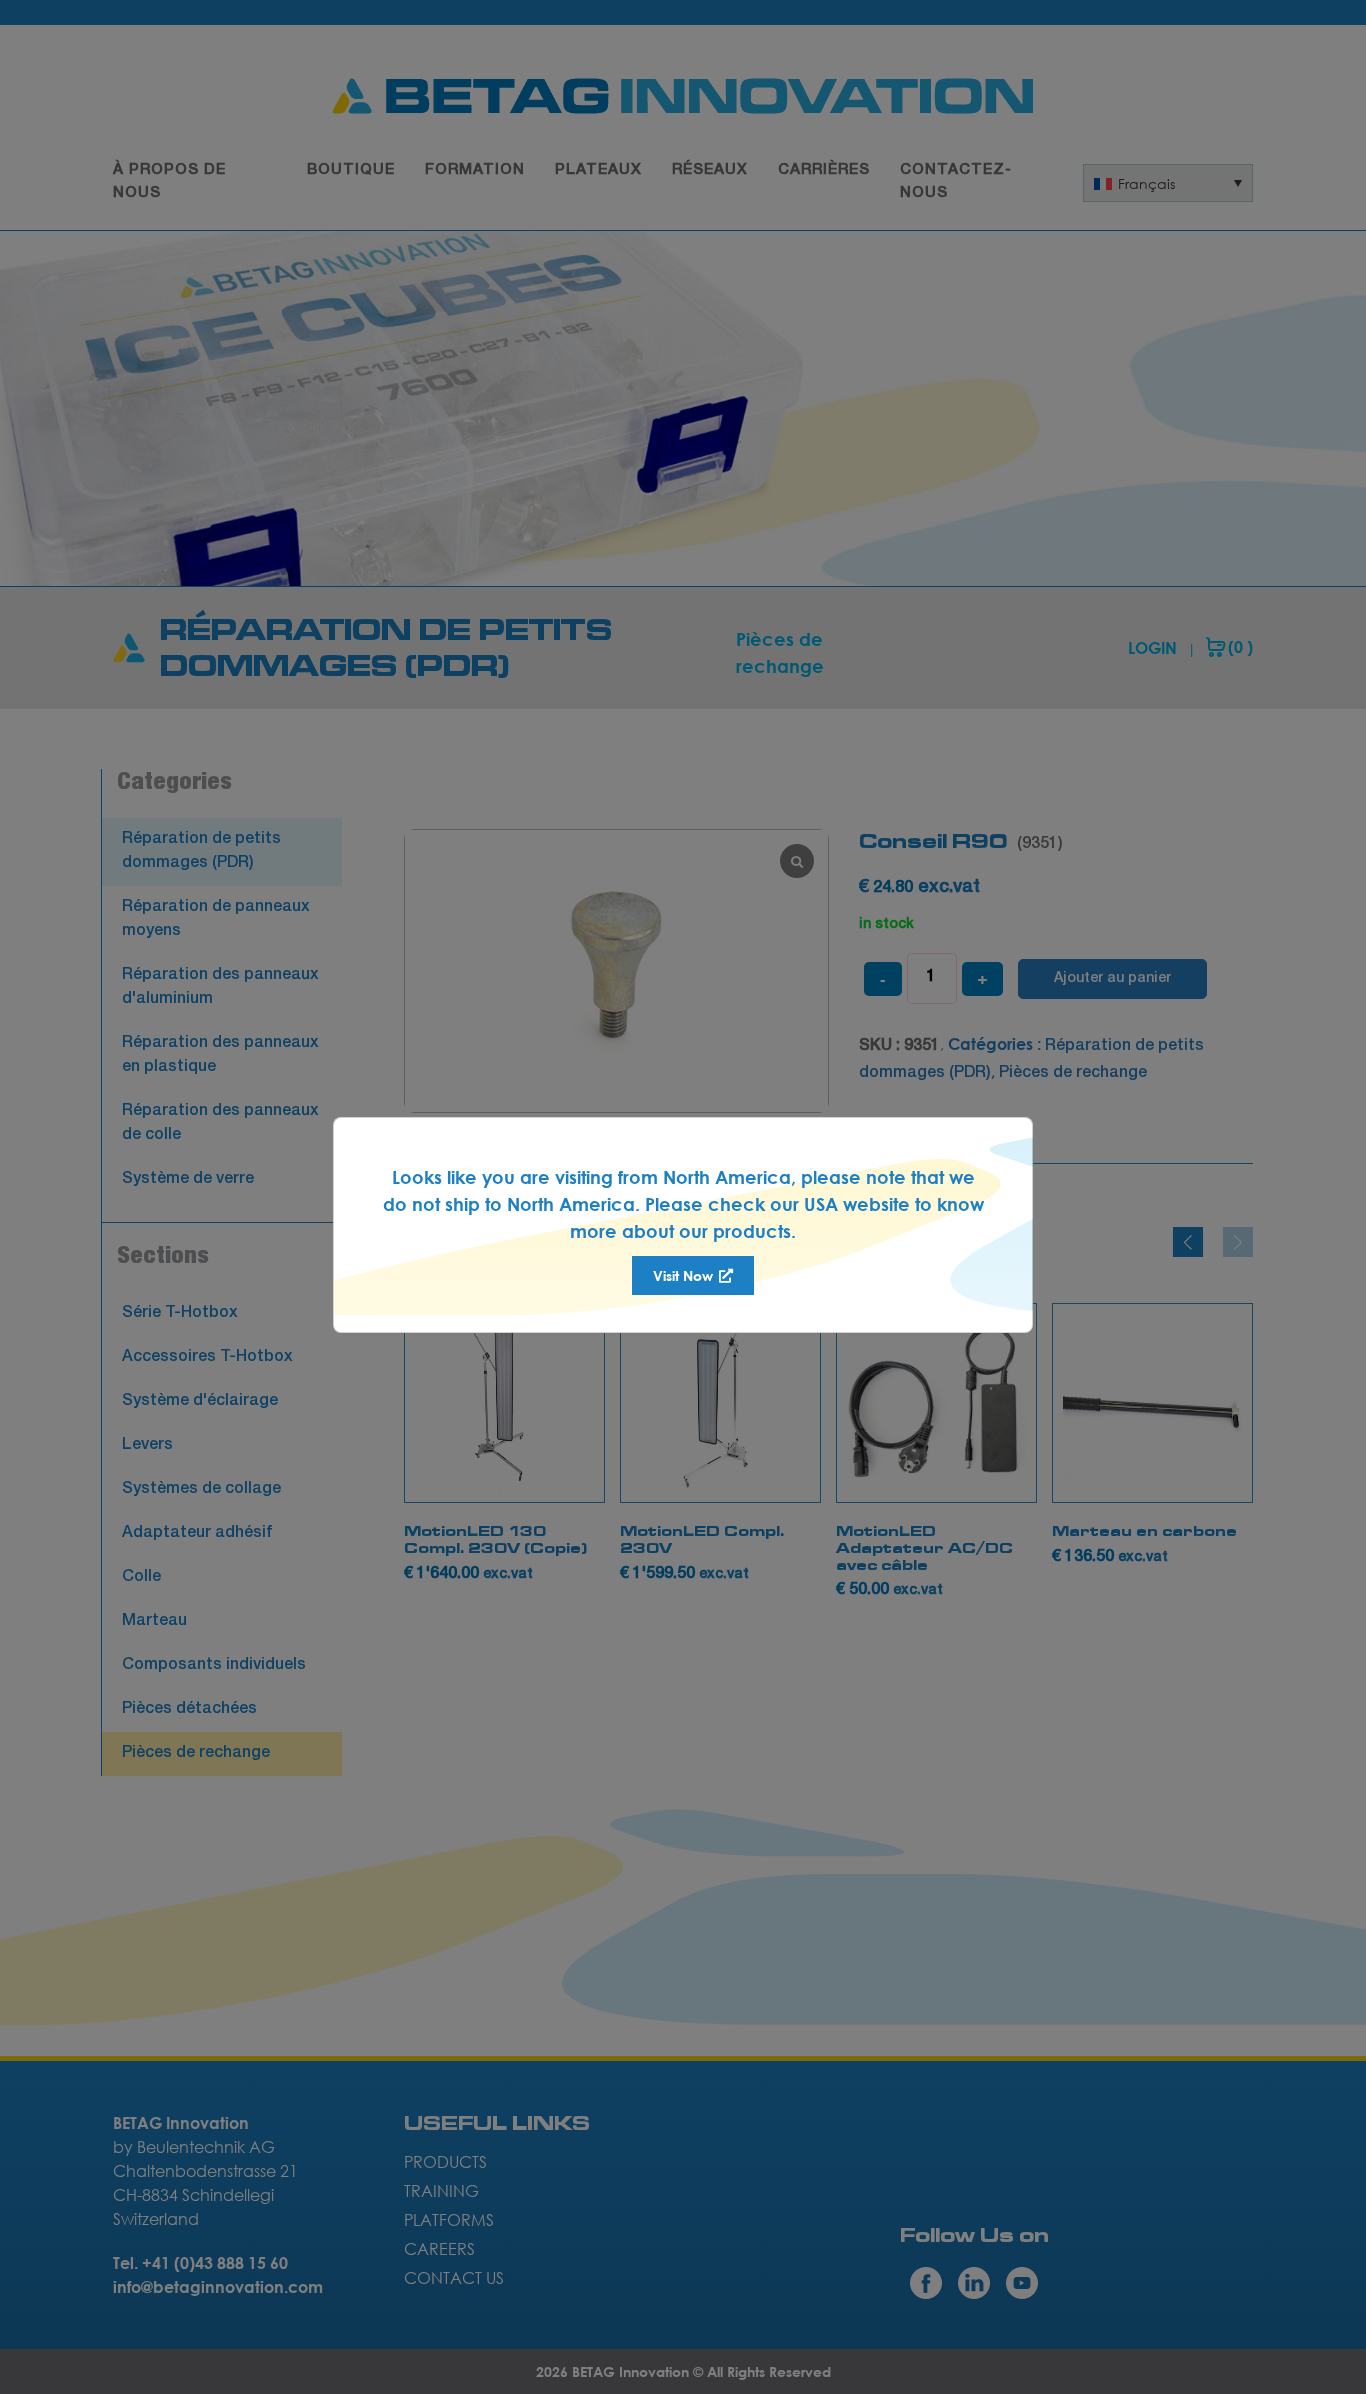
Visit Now (685, 1275)
